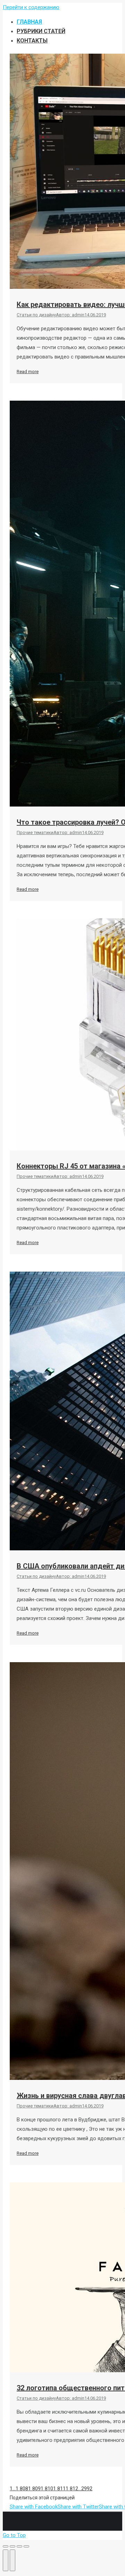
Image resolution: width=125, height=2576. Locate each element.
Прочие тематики (35, 832)
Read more (28, 372)
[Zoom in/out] (26, 2546)
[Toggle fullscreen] (19, 2546)
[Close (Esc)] (6, 2546)
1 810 (47, 2489)
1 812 (72, 2489)
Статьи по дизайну (36, 315)
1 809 (34, 2489)
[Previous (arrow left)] (6, 2560)
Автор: (70, 315)
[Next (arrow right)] (12, 2560)
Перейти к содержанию (31, 7)
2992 (87, 2489)
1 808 (22, 2489)
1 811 (59, 2489)
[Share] (12, 2546)
